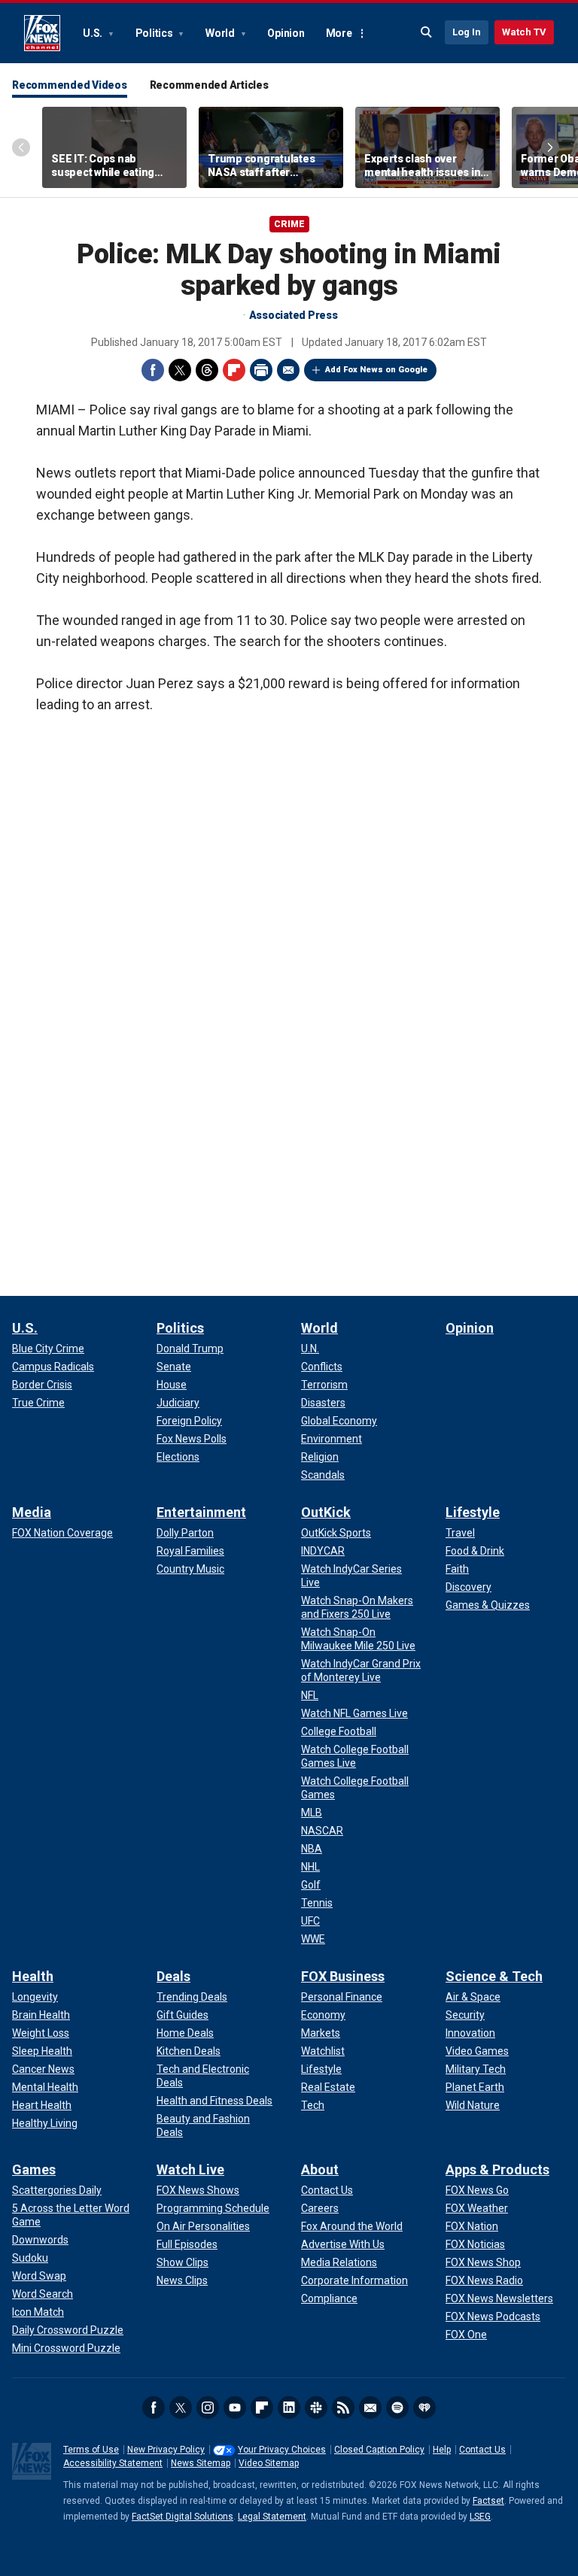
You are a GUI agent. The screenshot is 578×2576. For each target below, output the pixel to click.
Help (442, 2450)
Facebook (153, 370)
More (339, 33)
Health (33, 1976)
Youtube (235, 2408)
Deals (173, 1976)
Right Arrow (550, 147)
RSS (343, 2408)
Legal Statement (272, 2517)
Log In (467, 32)
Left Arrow (21, 147)
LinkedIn (289, 2408)
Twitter (180, 370)
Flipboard (234, 370)
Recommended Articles (209, 85)
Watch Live (190, 2169)
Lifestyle (473, 1512)
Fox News (42, 33)
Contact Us (482, 2450)
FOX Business (343, 1976)
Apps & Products (497, 2169)
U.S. (94, 33)
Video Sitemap (269, 2463)
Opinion (286, 33)
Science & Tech (494, 1976)
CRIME (289, 224)
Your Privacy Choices (282, 2450)
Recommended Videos (70, 85)
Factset (488, 2501)
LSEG (480, 2517)
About (320, 2169)
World (221, 33)
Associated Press (294, 315)
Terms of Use (91, 2450)
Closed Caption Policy (379, 2450)
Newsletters (370, 2408)
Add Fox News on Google (376, 370)
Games (34, 2169)
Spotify (397, 2408)
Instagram (208, 2408)
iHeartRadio (424, 2408)
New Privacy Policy (166, 2450)
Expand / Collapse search (427, 32)
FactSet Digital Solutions (183, 2517)
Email (288, 370)
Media (32, 1512)
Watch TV (524, 32)
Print (261, 370)
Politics (155, 33)
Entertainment (201, 1512)
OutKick (326, 1512)
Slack (316, 2408)
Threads (207, 370)
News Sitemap (201, 2463)
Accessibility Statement (113, 2463)
